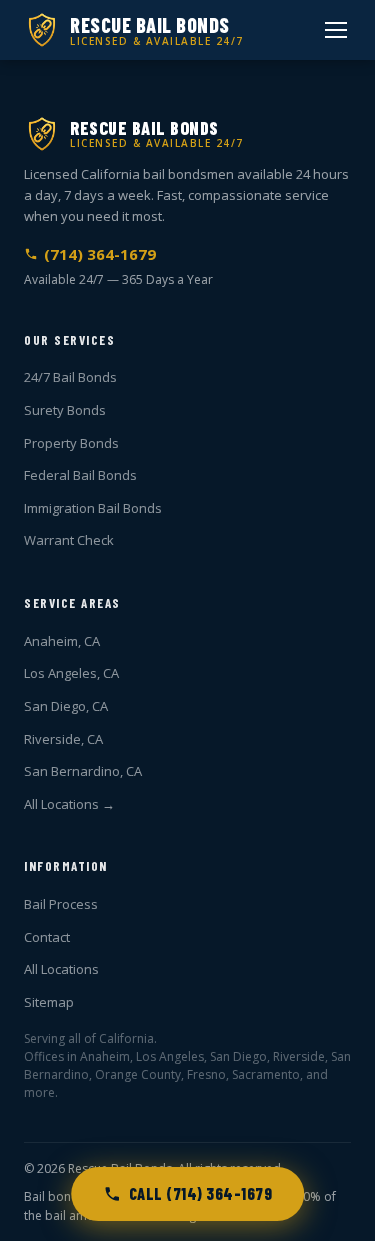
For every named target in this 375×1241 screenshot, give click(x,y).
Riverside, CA (63, 739)
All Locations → (69, 804)
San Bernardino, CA (83, 771)
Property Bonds (71, 443)
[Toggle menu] (336, 30)
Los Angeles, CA (71, 673)
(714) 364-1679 (100, 254)
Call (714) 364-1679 (201, 1193)
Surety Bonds (65, 410)
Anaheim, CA (62, 641)
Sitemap (49, 1002)
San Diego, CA (66, 706)
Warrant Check (69, 540)
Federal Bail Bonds (80, 475)
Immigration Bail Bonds (93, 508)
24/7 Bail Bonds (70, 377)
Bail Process (61, 904)
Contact (47, 937)
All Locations (61, 969)
